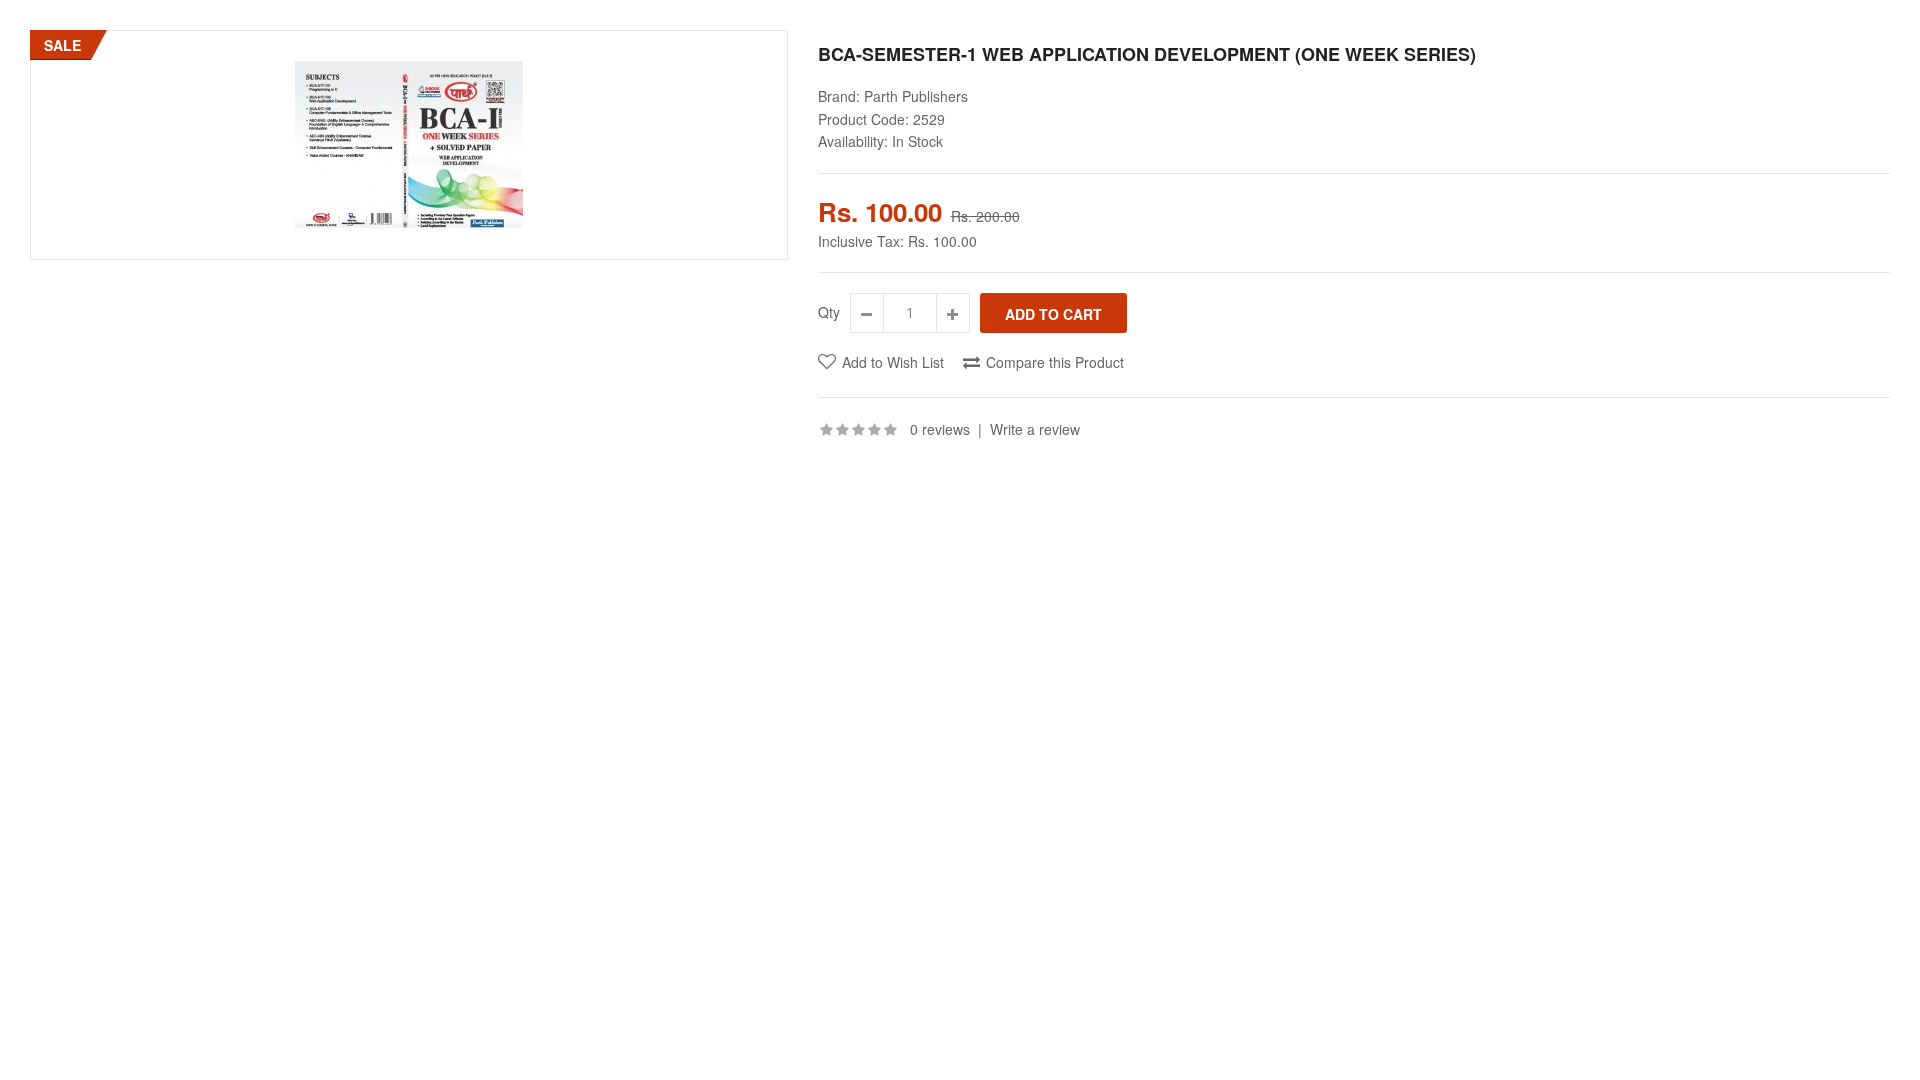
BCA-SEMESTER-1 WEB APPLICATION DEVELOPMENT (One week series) (1147, 54)
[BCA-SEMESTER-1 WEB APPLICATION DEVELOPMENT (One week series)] (409, 145)
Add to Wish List (893, 362)
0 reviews (940, 429)
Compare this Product (1055, 362)
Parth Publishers (916, 96)
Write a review (1035, 429)
